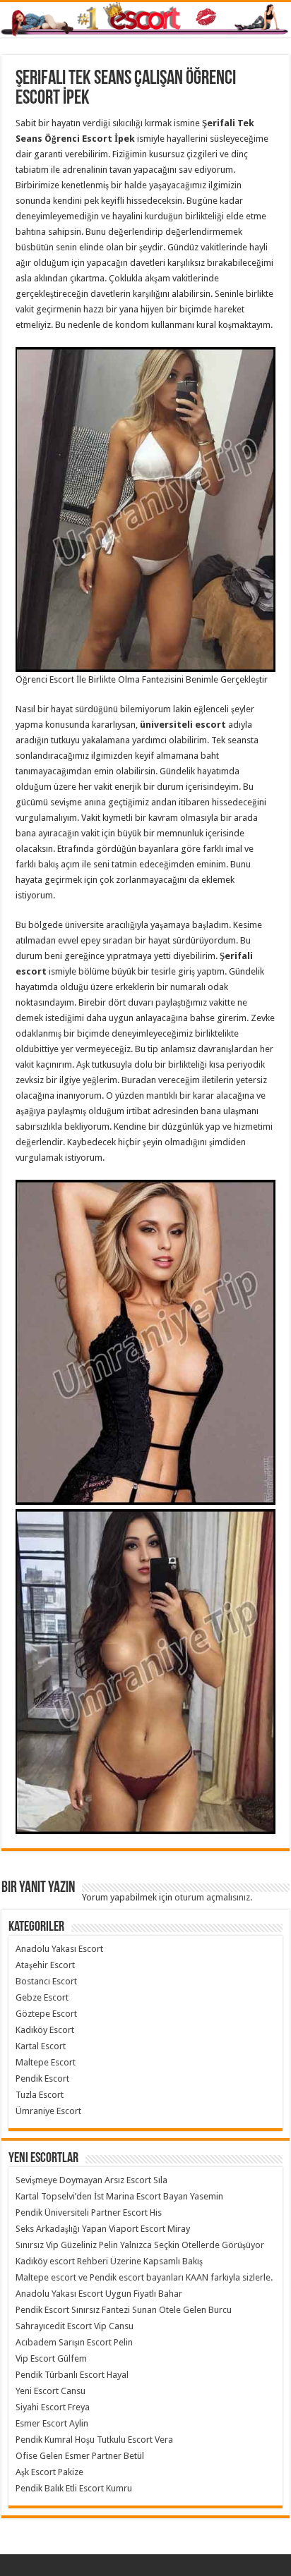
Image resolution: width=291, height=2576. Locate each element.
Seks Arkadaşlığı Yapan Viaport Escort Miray (103, 2229)
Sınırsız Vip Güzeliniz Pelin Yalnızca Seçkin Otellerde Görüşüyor (140, 2245)
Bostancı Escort (46, 1981)
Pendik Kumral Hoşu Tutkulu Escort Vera (94, 2440)
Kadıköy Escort (45, 2030)
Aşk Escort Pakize (49, 2472)
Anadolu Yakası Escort (59, 1949)
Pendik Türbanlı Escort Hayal (72, 2375)
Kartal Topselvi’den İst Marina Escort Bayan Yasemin (119, 2196)
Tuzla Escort (40, 2095)
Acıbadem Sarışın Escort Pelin (74, 2342)
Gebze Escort (42, 1997)
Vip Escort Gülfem (51, 2358)
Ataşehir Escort (45, 1965)
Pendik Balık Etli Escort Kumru (74, 2488)
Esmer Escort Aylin (52, 2423)
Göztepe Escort (46, 2014)
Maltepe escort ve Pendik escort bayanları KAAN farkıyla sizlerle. (144, 2277)
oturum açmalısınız (212, 1897)
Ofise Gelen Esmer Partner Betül (80, 2456)
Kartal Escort (41, 2046)
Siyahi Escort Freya (53, 2407)
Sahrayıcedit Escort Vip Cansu (75, 2326)
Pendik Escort (42, 2078)
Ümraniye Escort (48, 2111)
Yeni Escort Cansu (51, 2391)
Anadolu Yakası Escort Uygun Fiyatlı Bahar (99, 2294)
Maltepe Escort (46, 2062)
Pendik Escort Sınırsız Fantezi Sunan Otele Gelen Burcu (124, 2310)
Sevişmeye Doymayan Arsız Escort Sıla (91, 2180)
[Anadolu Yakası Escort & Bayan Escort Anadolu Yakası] (145, 20)
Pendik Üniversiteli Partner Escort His (89, 2212)
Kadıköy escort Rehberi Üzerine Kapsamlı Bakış (109, 2261)
